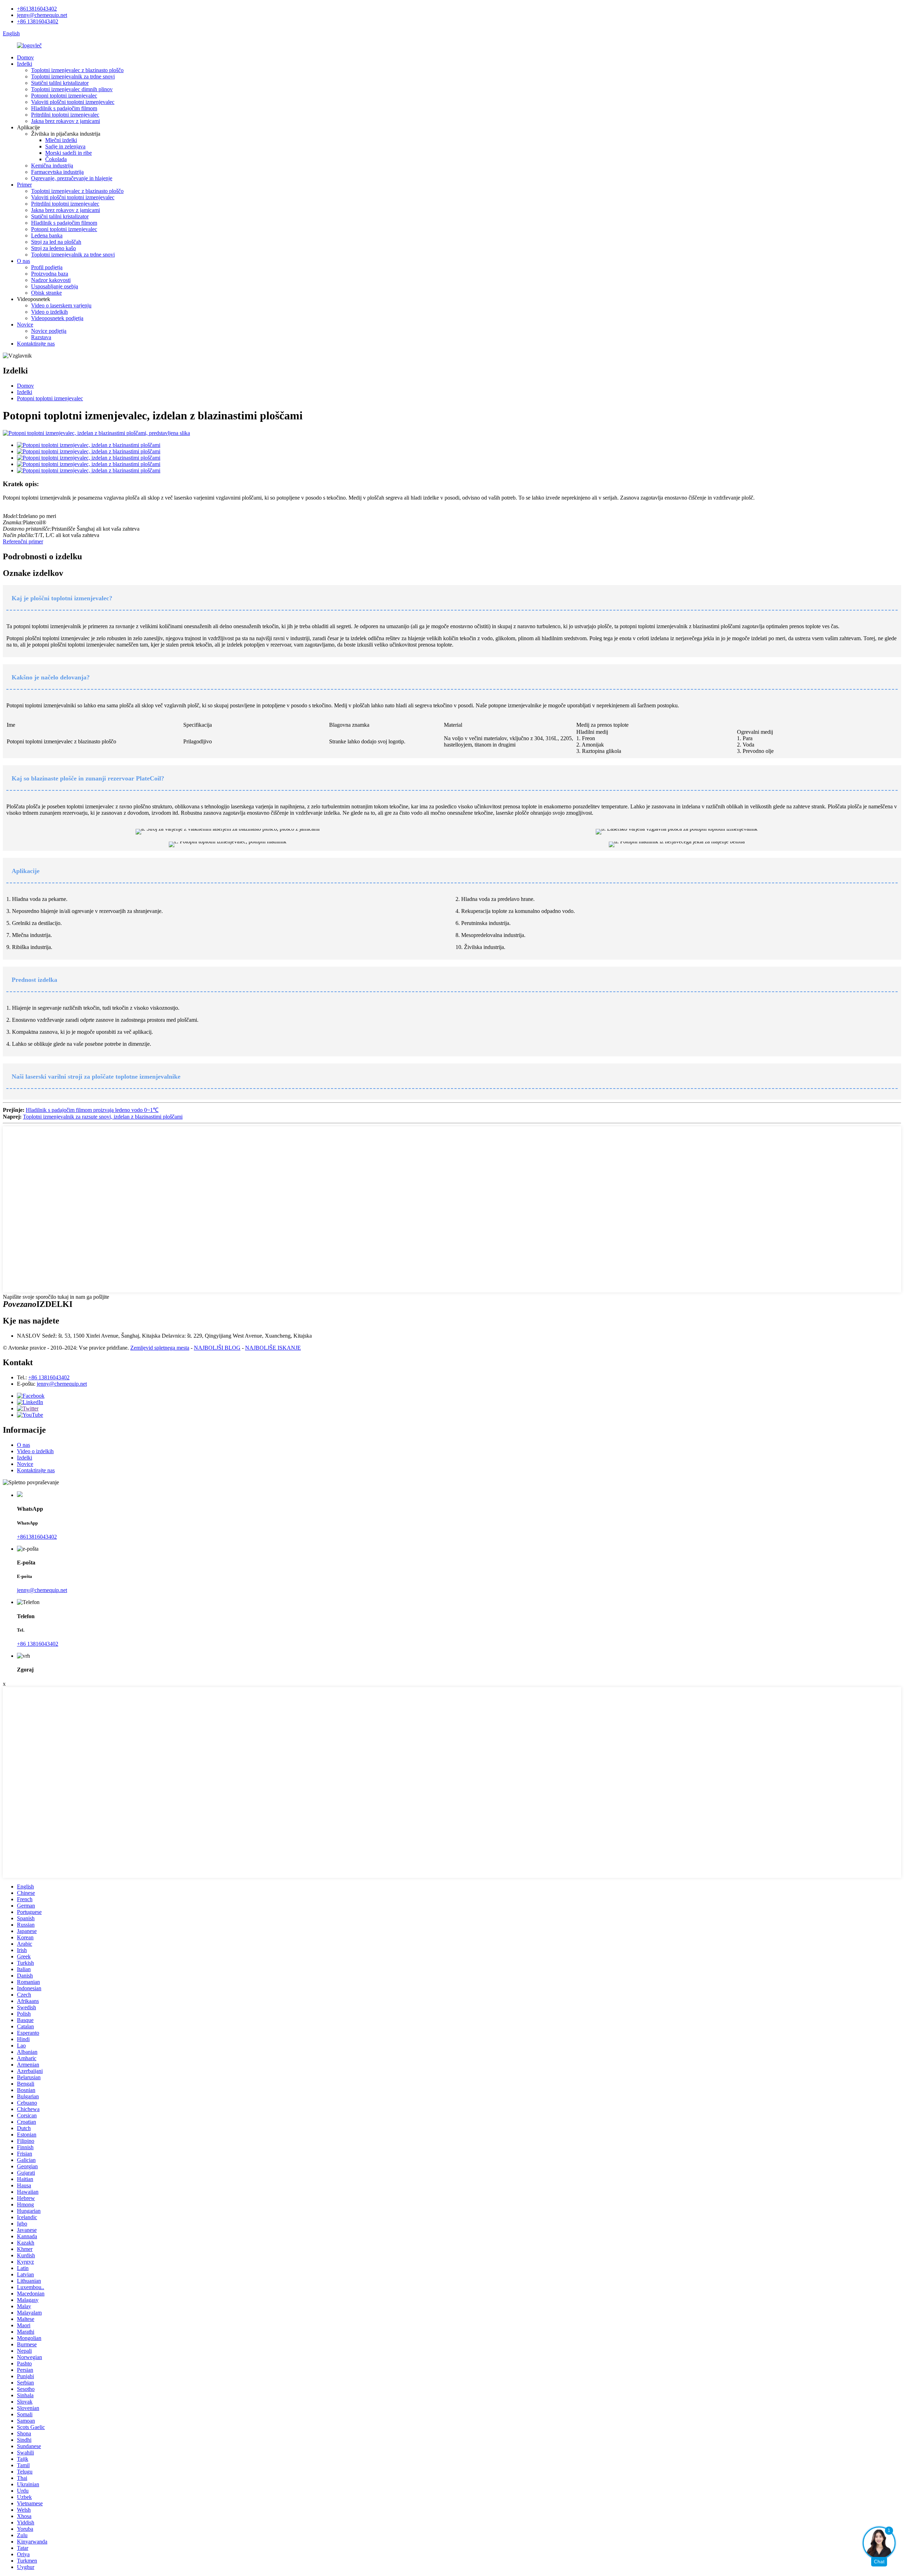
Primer (24, 185)
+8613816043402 (37, 9)
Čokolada (56, 159)
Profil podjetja (47, 267)
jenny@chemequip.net (42, 15)
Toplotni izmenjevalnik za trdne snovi (73, 76)
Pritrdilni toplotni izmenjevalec (65, 115)
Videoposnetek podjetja (57, 318)
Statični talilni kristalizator (60, 83)
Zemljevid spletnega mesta (160, 1348)
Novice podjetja (49, 331)
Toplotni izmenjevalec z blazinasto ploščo (77, 70)
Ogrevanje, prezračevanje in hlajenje (72, 178)
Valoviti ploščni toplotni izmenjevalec (73, 102)
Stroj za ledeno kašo (53, 248)
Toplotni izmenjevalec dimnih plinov (72, 89)
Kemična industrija (52, 166)
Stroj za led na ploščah (56, 242)
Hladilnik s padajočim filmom (64, 108)
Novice (25, 325)
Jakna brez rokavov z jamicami (66, 121)
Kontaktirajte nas (36, 344)
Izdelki (25, 64)
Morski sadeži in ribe (69, 153)
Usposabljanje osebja (55, 286)
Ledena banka (47, 235)
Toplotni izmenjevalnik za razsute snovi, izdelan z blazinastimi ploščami (103, 1117)
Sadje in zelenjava (65, 146)
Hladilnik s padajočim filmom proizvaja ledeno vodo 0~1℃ (92, 1110)
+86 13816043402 (38, 21)
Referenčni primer (23, 541)
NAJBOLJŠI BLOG (217, 1348)
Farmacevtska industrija (57, 172)
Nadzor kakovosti (51, 280)
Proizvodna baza (50, 274)
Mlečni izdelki (61, 140)
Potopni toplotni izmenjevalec (64, 96)
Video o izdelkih (49, 312)
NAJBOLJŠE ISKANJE (273, 1348)
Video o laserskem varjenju (61, 305)
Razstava (41, 337)
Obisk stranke (46, 293)
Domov (25, 57)
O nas (23, 261)
